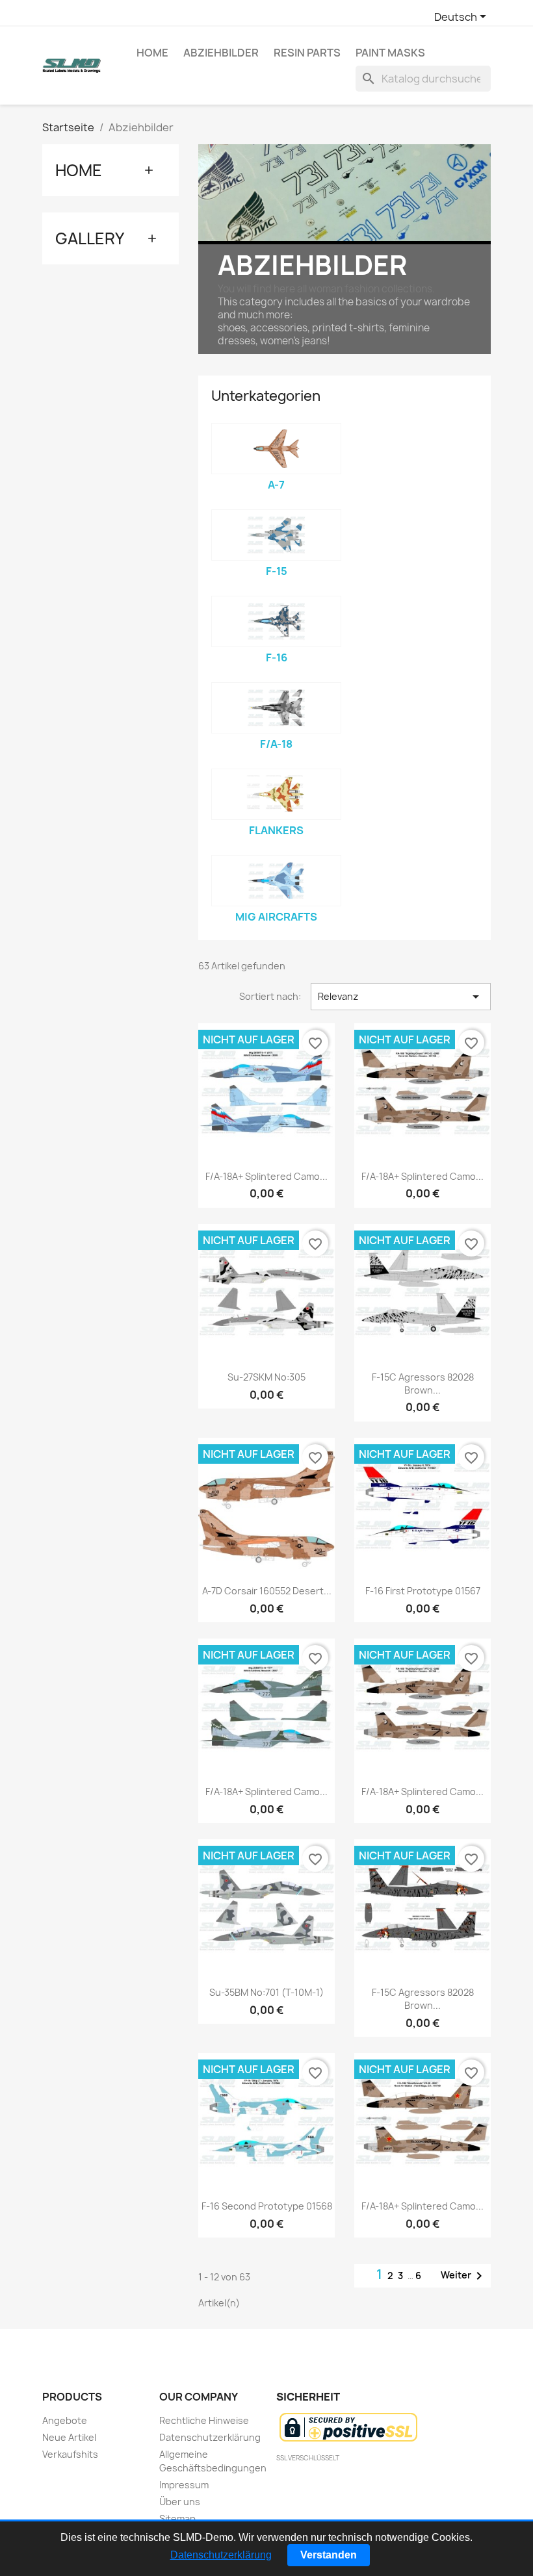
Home (152, 53)
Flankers (276, 830)
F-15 (277, 571)
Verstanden (329, 2555)
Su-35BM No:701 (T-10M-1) (266, 1992)
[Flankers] (276, 794)
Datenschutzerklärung (210, 2437)
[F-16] (276, 621)
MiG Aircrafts (276, 917)
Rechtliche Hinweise (204, 2420)
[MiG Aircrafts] (276, 881)
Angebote (65, 2420)
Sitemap (177, 2519)
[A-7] (276, 449)
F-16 (277, 657)
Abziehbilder (221, 53)
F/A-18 (276, 744)
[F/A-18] (276, 708)
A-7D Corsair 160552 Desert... (267, 1591)
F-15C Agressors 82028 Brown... (423, 1384)
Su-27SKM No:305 (266, 1377)
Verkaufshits (70, 2454)
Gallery (90, 238)
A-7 (276, 485)
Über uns (180, 2502)
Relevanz (401, 997)
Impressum (184, 2485)
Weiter (464, 2276)
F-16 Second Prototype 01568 (267, 2206)
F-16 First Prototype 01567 (423, 1591)
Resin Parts (307, 53)
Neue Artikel (69, 2437)
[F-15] (276, 535)
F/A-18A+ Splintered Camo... (266, 1176)
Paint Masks (390, 53)
